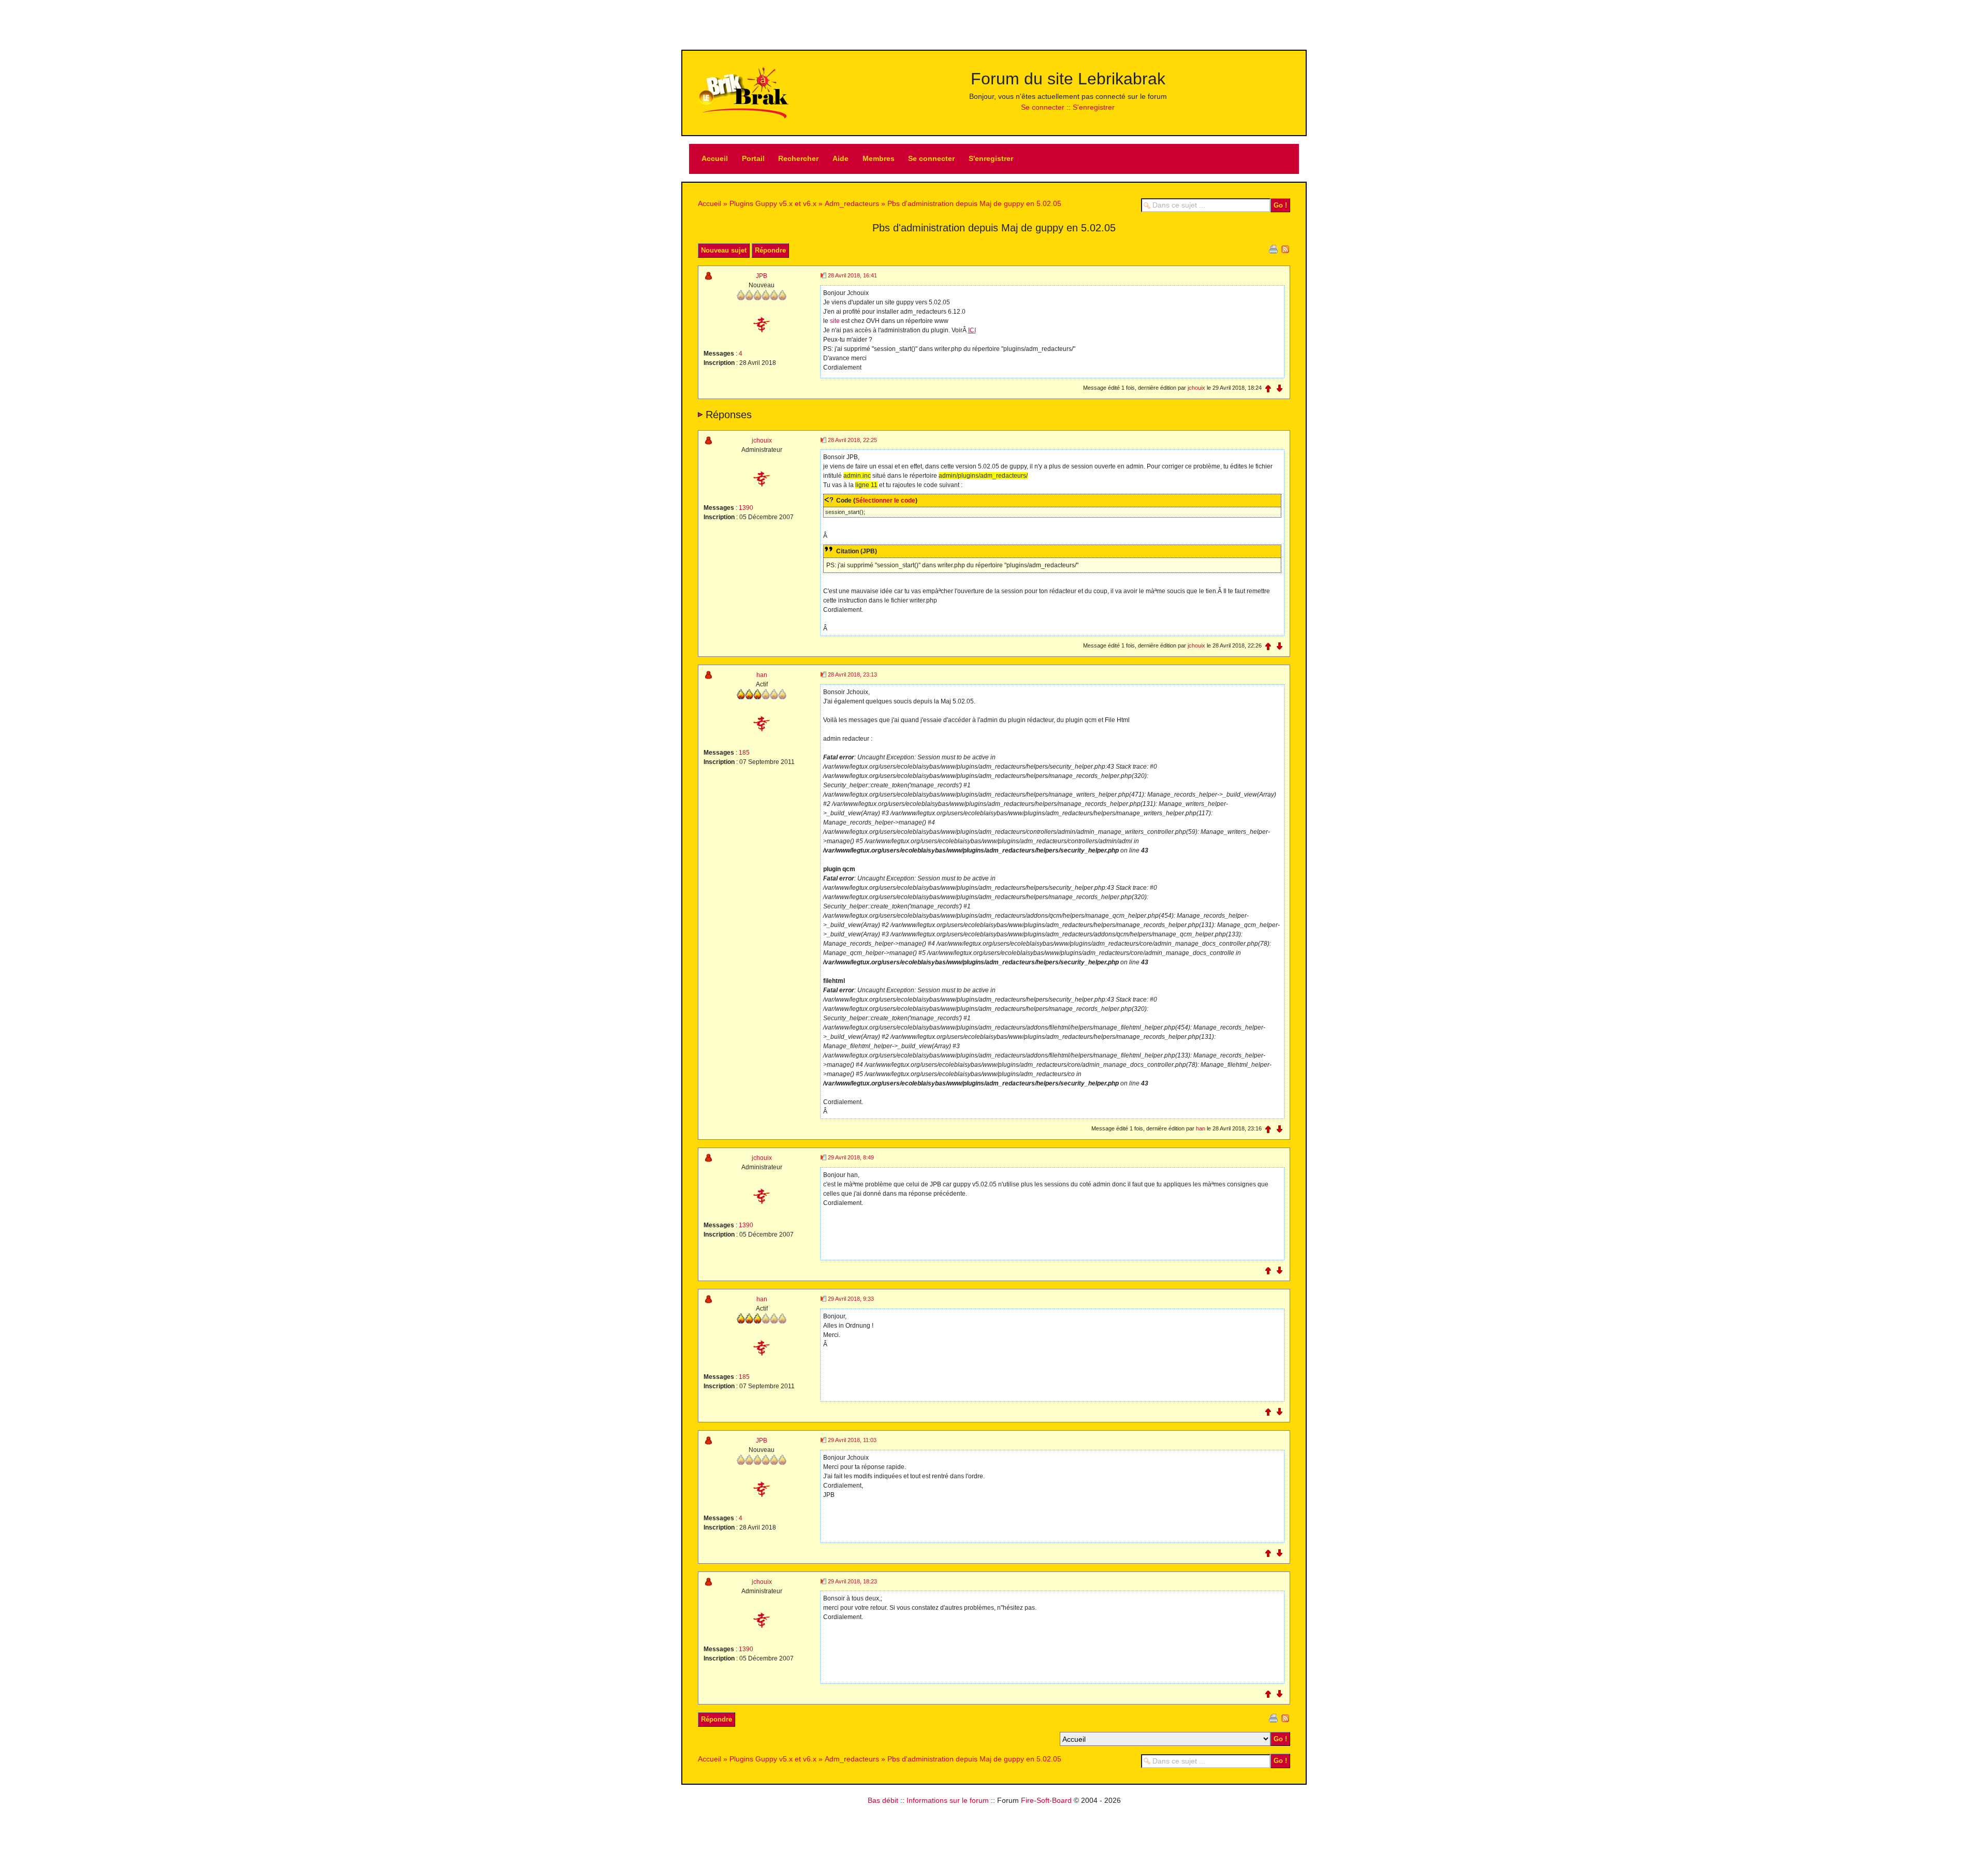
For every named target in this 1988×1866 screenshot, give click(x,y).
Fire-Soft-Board (1046, 1800)
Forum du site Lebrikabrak (1068, 79)
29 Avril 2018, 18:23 (852, 1581)
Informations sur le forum (948, 1800)
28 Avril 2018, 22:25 (852, 440)
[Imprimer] (1273, 248)
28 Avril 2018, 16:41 (852, 275)
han (762, 675)
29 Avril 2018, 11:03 (852, 1440)
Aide (840, 158)
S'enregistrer (1094, 107)
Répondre (770, 250)
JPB (762, 276)
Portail (753, 158)
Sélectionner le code (885, 501)
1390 (746, 508)
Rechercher (798, 158)
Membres (879, 158)
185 (744, 753)
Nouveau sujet (724, 250)
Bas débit (883, 1800)
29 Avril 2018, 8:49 (851, 1157)
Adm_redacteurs (852, 203)
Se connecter (1043, 107)
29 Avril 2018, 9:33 (851, 1299)
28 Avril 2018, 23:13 (852, 674)
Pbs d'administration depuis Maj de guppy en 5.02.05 (974, 203)
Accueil (715, 158)
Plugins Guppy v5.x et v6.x (773, 203)
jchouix (1196, 388)
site (835, 321)
